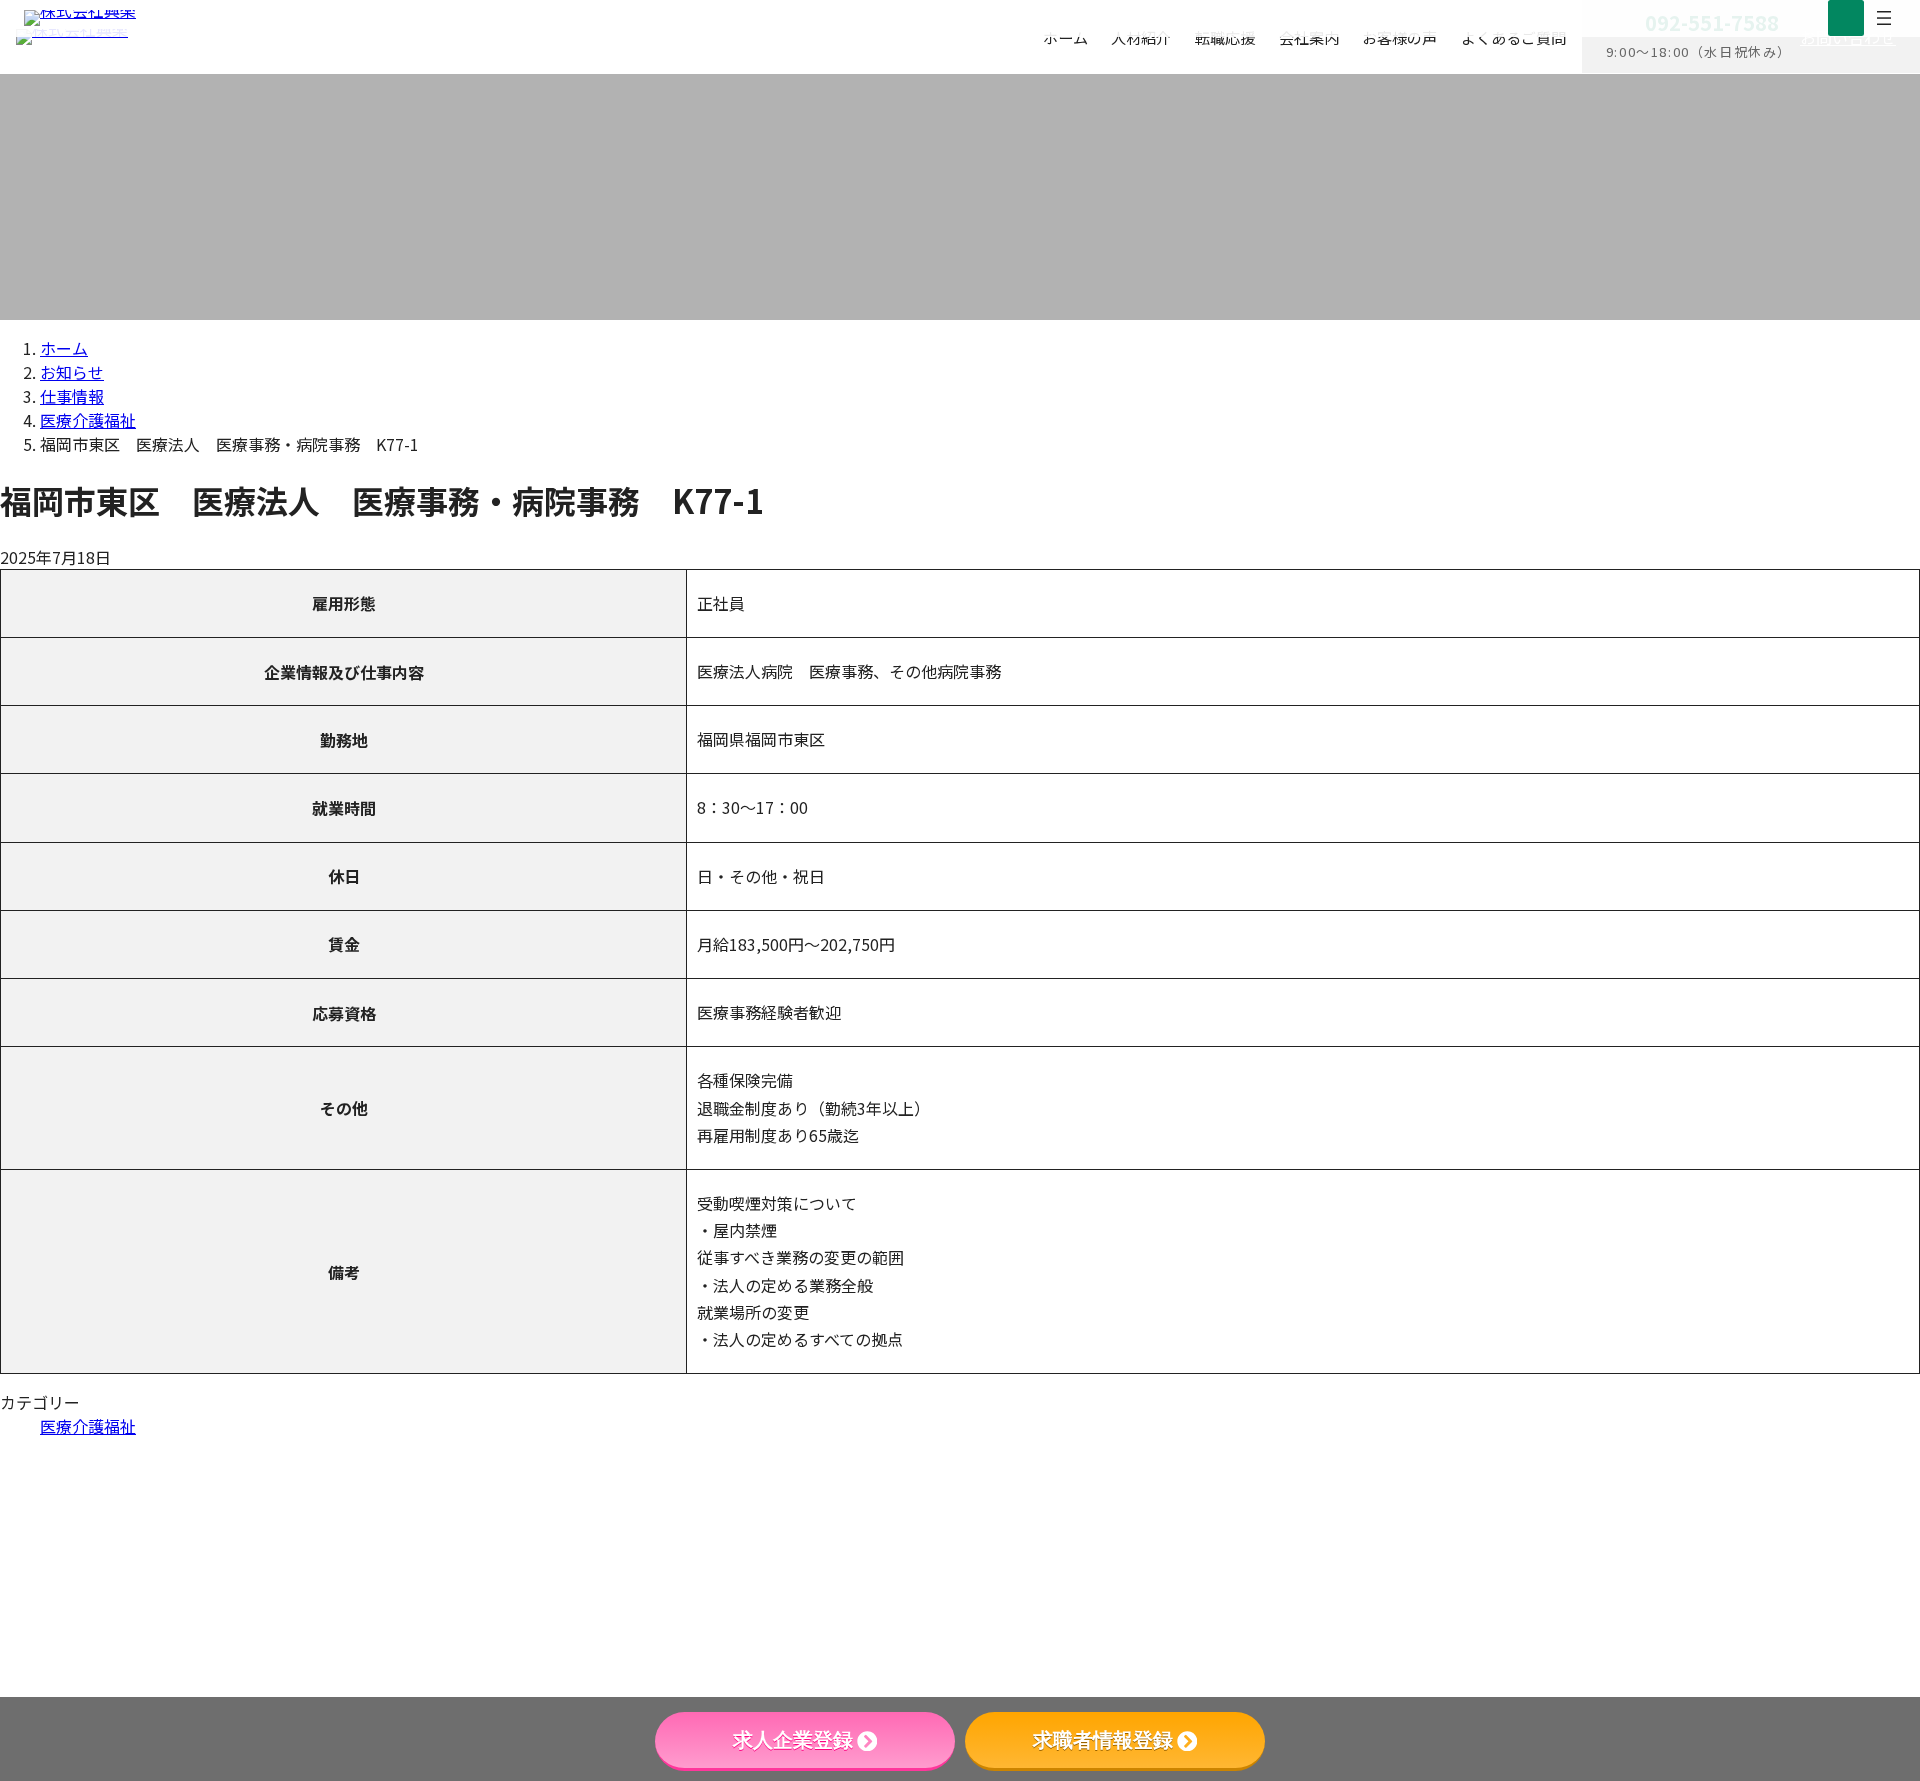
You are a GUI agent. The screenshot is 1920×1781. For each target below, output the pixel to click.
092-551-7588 (1481, 1497)
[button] (1653, 1619)
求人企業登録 (793, 1740)
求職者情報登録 (1103, 1740)
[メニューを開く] (1884, 18)
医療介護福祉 (88, 1426)
